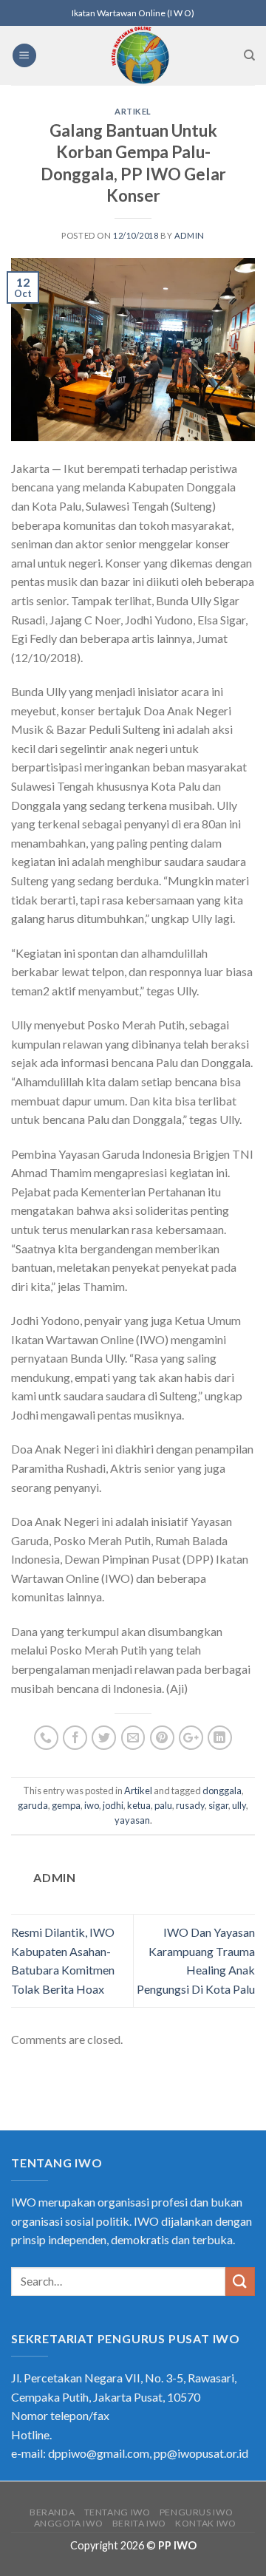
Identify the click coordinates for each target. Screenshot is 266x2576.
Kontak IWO (205, 2523)
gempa (66, 1805)
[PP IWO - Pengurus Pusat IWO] (140, 55)
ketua (139, 1805)
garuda (33, 1805)
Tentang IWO (117, 2512)
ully (239, 1805)
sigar (218, 1805)
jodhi (113, 1805)
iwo (92, 1805)
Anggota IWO (69, 2523)
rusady (190, 1805)
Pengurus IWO (196, 2512)
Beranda (52, 2512)
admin (190, 235)
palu (163, 1805)
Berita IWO (139, 2523)
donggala (222, 1790)
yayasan (132, 1820)
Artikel (133, 111)
